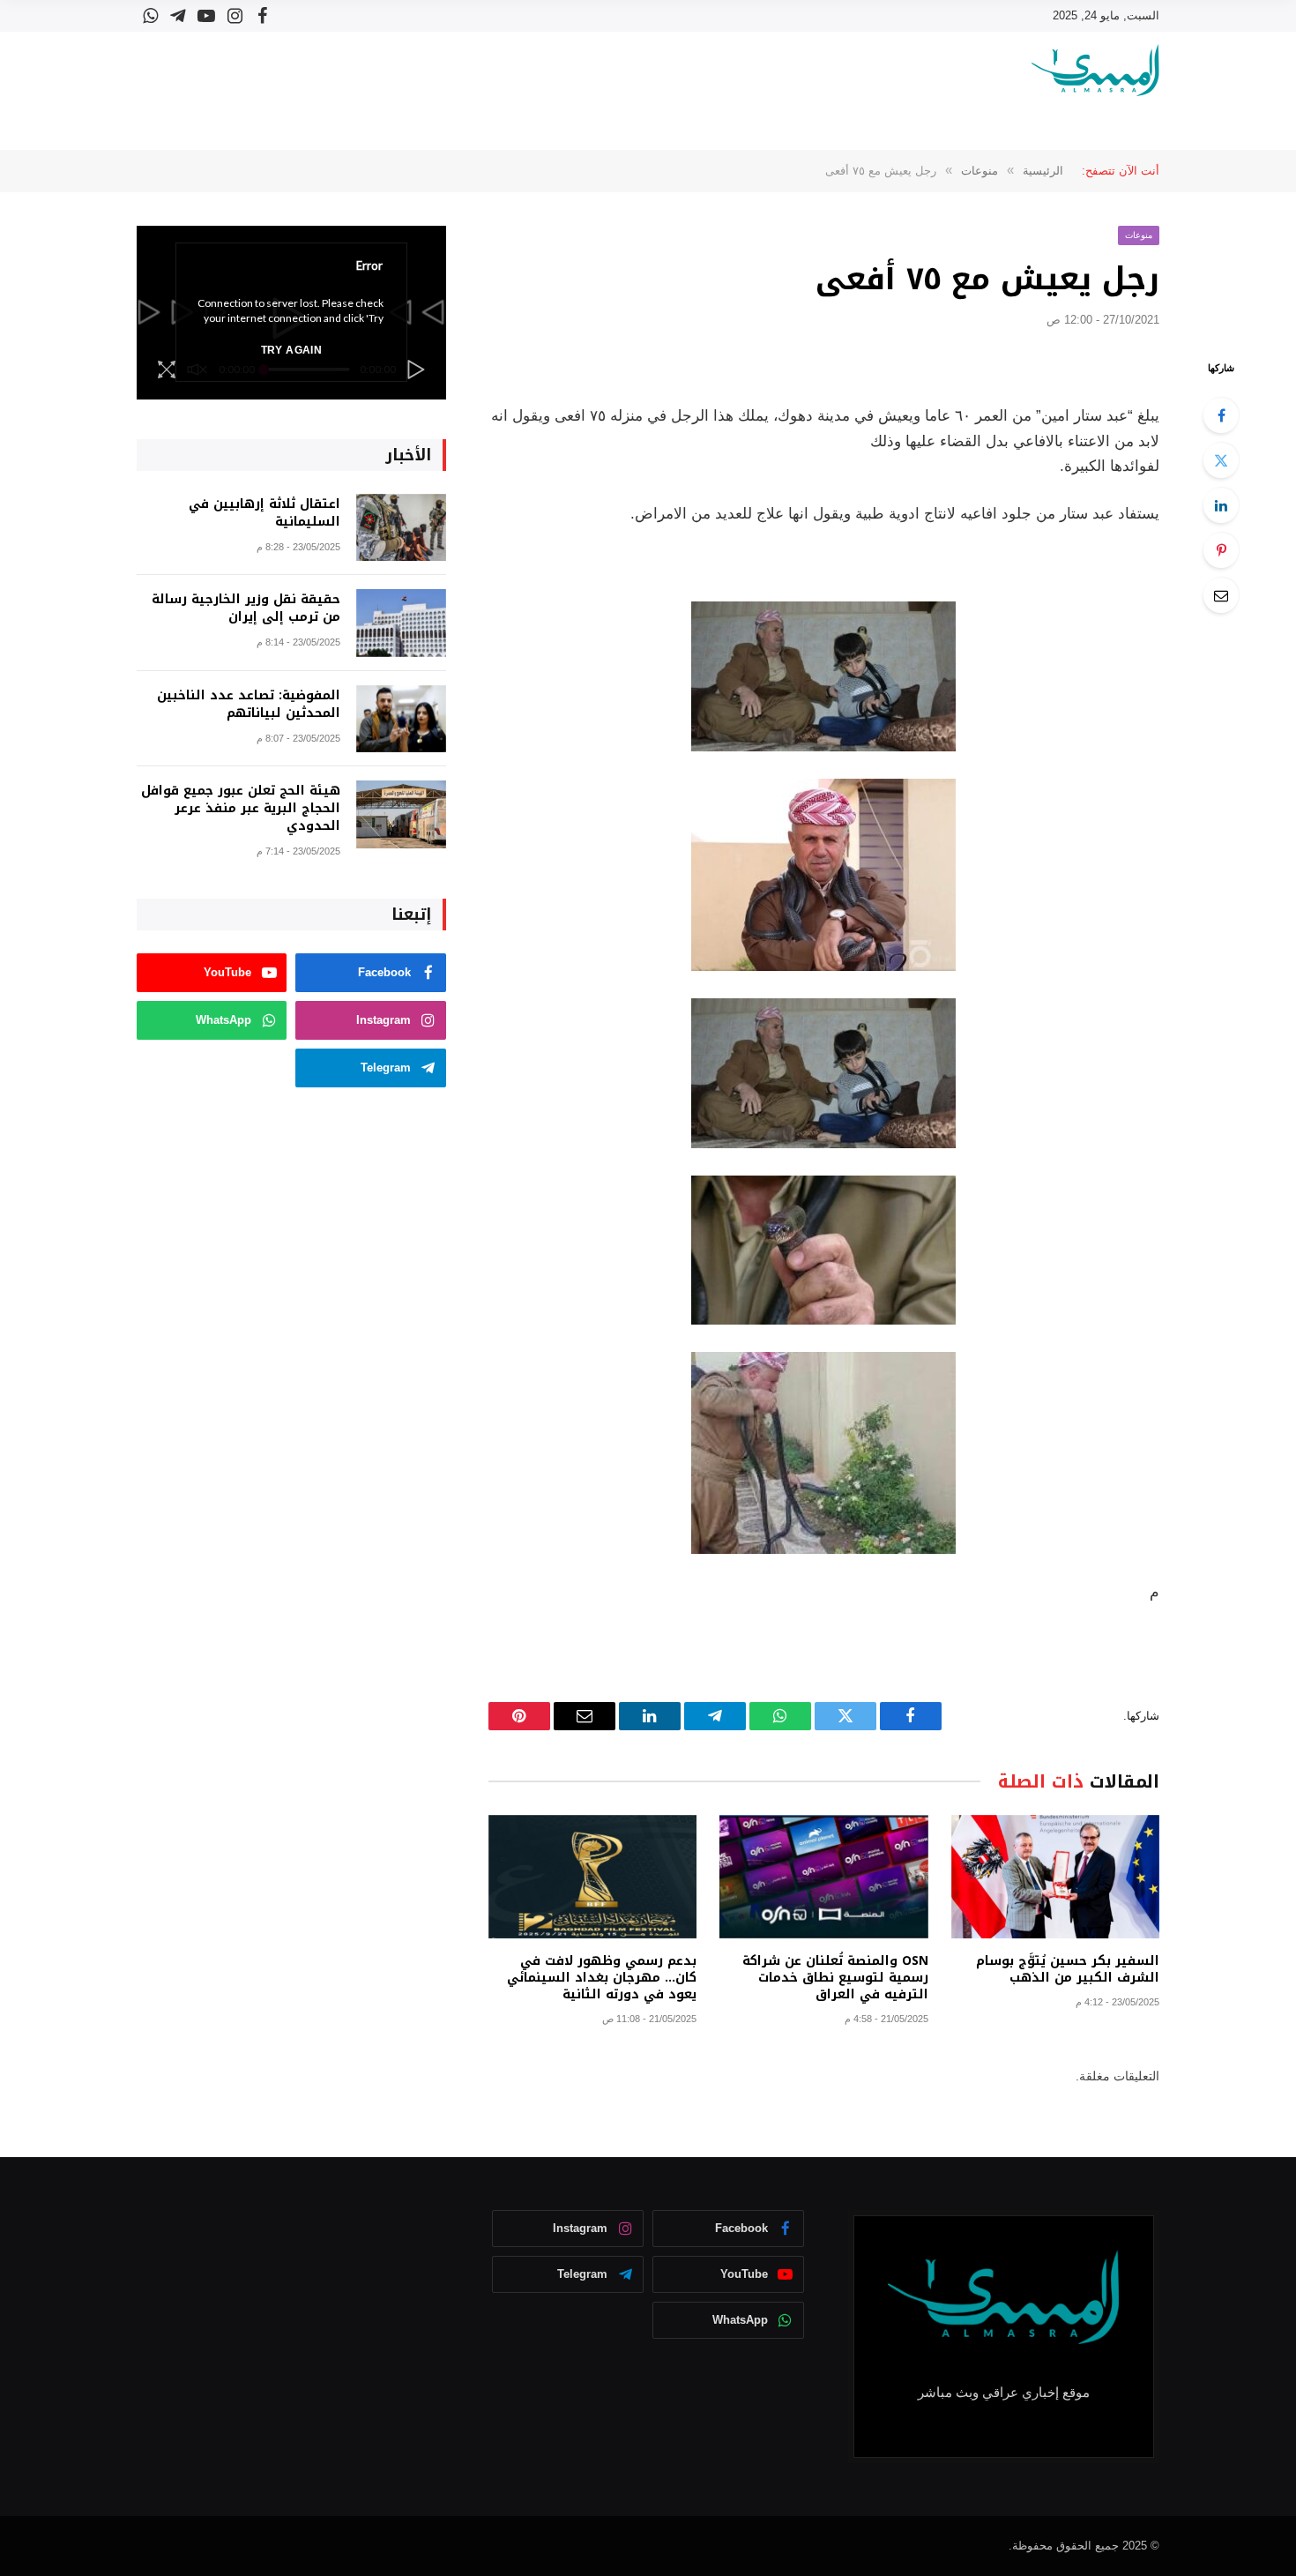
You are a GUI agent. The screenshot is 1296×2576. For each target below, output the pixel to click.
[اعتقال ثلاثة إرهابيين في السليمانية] (401, 528)
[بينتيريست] (1221, 550)
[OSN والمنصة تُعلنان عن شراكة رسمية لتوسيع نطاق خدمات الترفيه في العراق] (823, 1877)
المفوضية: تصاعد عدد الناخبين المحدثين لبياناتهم (249, 705)
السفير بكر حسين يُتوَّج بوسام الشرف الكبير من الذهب (1068, 1969)
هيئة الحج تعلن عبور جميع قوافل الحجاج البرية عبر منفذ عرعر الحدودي (241, 809)
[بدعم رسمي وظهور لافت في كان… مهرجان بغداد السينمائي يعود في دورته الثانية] (592, 1877)
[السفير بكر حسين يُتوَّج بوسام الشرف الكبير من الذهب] (1055, 1877)
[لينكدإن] (1221, 505)
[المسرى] (1095, 70)
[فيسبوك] (1221, 415)
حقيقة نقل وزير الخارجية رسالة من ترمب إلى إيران (246, 609)
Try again (291, 350)
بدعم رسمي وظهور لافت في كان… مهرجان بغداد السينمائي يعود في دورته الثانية (602, 1978)
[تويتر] (1221, 460)
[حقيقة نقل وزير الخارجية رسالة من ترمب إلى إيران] (401, 623)
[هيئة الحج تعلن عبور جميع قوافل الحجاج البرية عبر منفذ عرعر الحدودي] (401, 814)
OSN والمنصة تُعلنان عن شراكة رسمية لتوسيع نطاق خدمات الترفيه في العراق (835, 1978)
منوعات (1139, 235)
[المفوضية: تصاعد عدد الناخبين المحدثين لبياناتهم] (401, 719)
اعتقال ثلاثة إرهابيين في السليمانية (264, 513)
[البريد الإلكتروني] (1221, 595)
